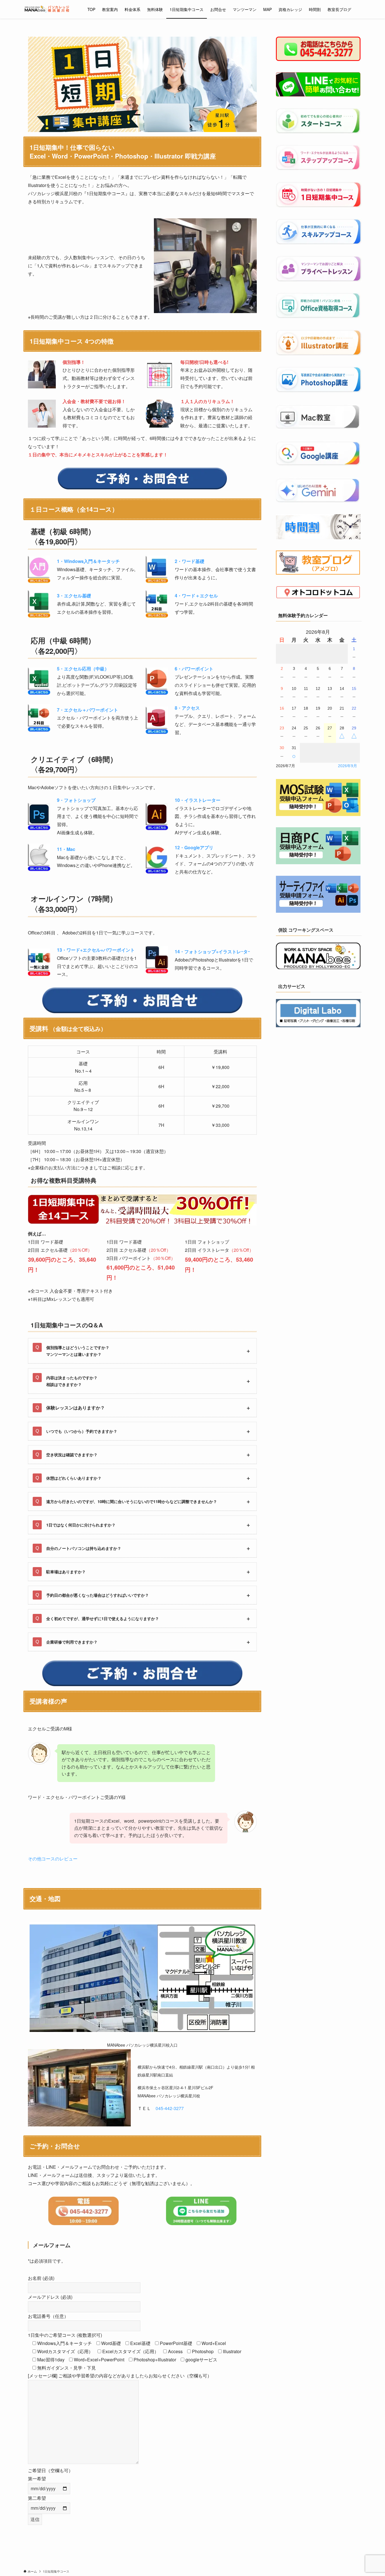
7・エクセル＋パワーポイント (88, 710)
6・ (194, 669)
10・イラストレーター (198, 800)
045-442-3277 (170, 2108)
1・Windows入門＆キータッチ (88, 561)
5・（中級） (83, 669)
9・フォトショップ (76, 800)
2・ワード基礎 (190, 561)
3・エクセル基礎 (74, 596)
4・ (196, 596)
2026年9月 (348, 766)
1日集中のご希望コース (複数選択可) (65, 2335)
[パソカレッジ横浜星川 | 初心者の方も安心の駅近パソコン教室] (48, 9)
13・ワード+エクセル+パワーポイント (96, 950)
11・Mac (66, 849)
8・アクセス (187, 708)
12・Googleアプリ (194, 847)
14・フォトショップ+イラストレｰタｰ (212, 952)
